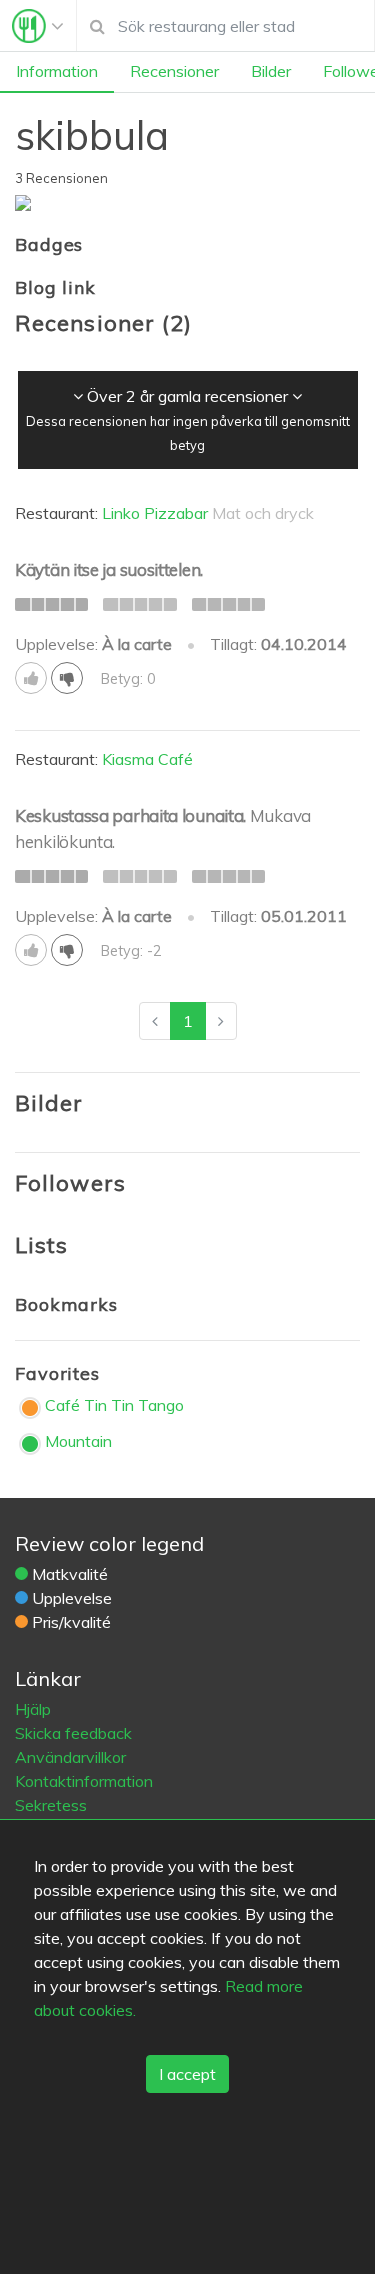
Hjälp (33, 1709)
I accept (187, 2074)
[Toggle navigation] (38, 26)
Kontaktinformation (84, 1781)
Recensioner (174, 71)
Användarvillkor (70, 1757)
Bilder (271, 71)
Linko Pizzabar (155, 513)
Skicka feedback (73, 1733)
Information (57, 71)
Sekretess (51, 1805)
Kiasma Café (147, 759)
